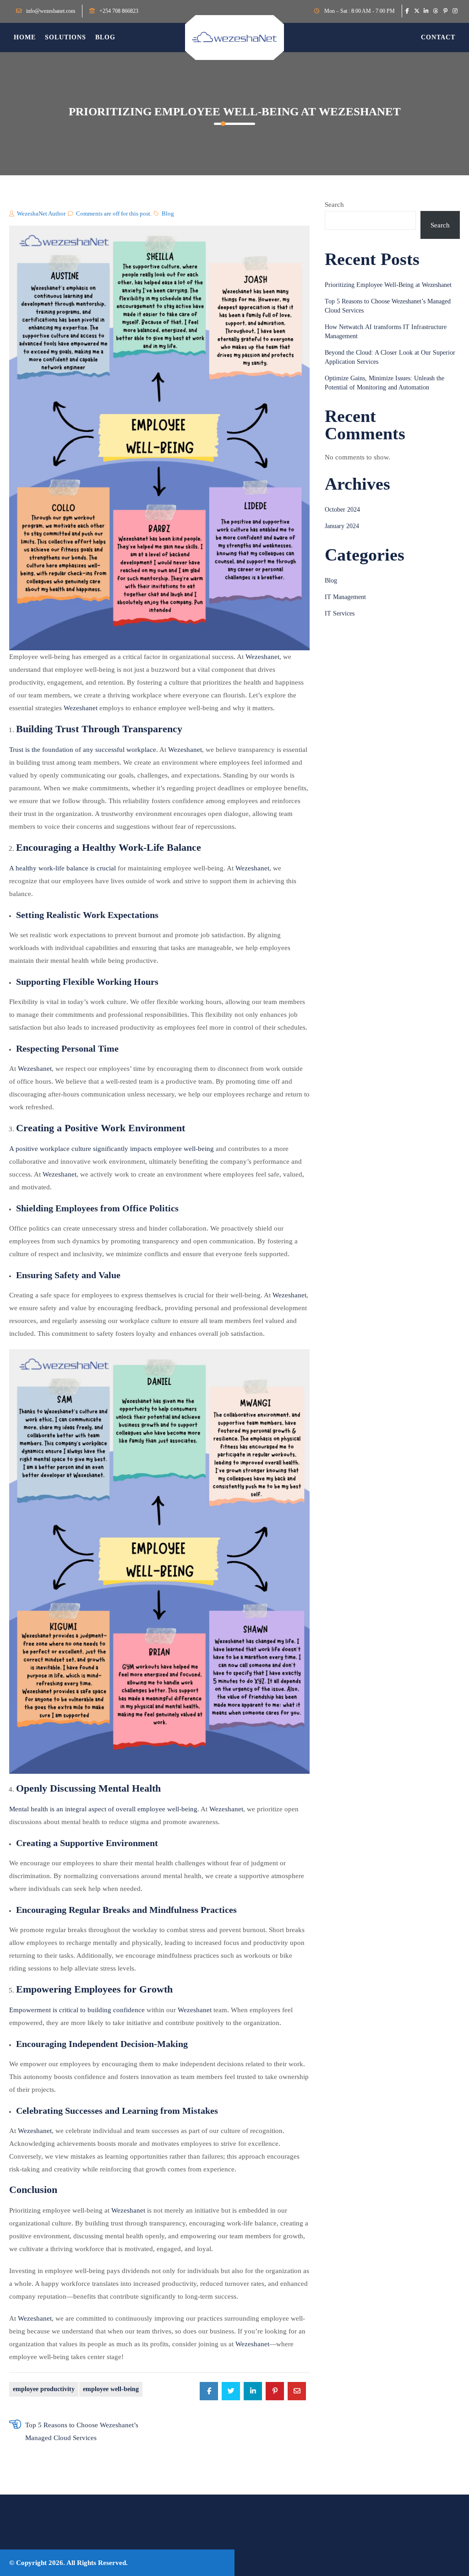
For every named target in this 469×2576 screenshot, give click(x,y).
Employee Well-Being (111, 2389)
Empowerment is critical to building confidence (77, 2010)
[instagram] (455, 11)
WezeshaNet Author (41, 213)
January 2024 (342, 526)
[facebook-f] (407, 11)
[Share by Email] (297, 2391)
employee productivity (44, 2389)
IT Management (345, 597)
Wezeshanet (262, 657)
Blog (168, 213)
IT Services (340, 613)
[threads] (436, 11)
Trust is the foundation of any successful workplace (83, 750)
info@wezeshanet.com (51, 11)
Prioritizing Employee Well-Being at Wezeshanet (388, 285)
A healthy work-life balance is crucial (63, 868)
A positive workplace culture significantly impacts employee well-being (112, 1149)
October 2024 (342, 510)
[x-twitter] (417, 11)
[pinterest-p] (445, 11)
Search (334, 205)
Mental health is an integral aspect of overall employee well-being (103, 1809)
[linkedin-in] (426, 11)
